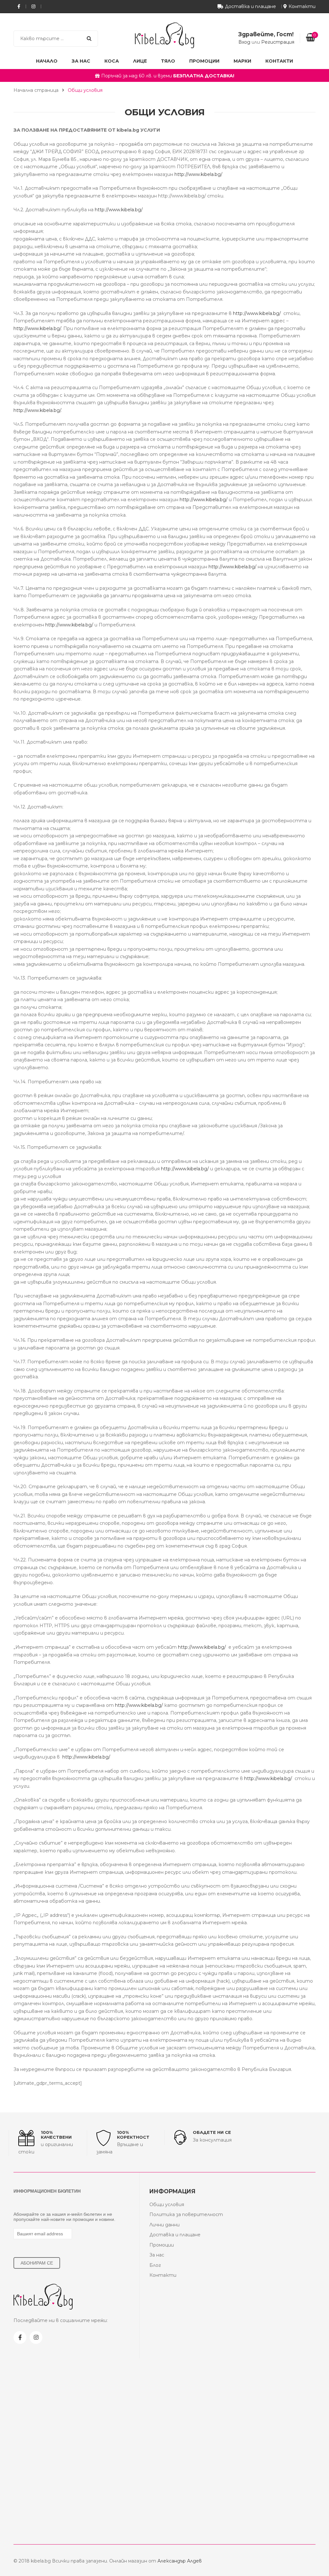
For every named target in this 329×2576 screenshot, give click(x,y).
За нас (81, 61)
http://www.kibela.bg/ (198, 174)
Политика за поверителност (186, 2214)
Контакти (302, 6)
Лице (140, 61)
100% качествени (56, 2135)
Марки (242, 61)
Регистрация (278, 42)
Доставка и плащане (250, 6)
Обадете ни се (212, 2132)
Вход (244, 42)
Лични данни (164, 2225)
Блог (155, 2265)
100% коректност (133, 2135)
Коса (112, 61)
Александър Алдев (180, 2561)
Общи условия (167, 2205)
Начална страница (36, 90)
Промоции (204, 61)
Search (89, 39)
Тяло (168, 61)
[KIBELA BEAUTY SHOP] (164, 35)
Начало (47, 61)
